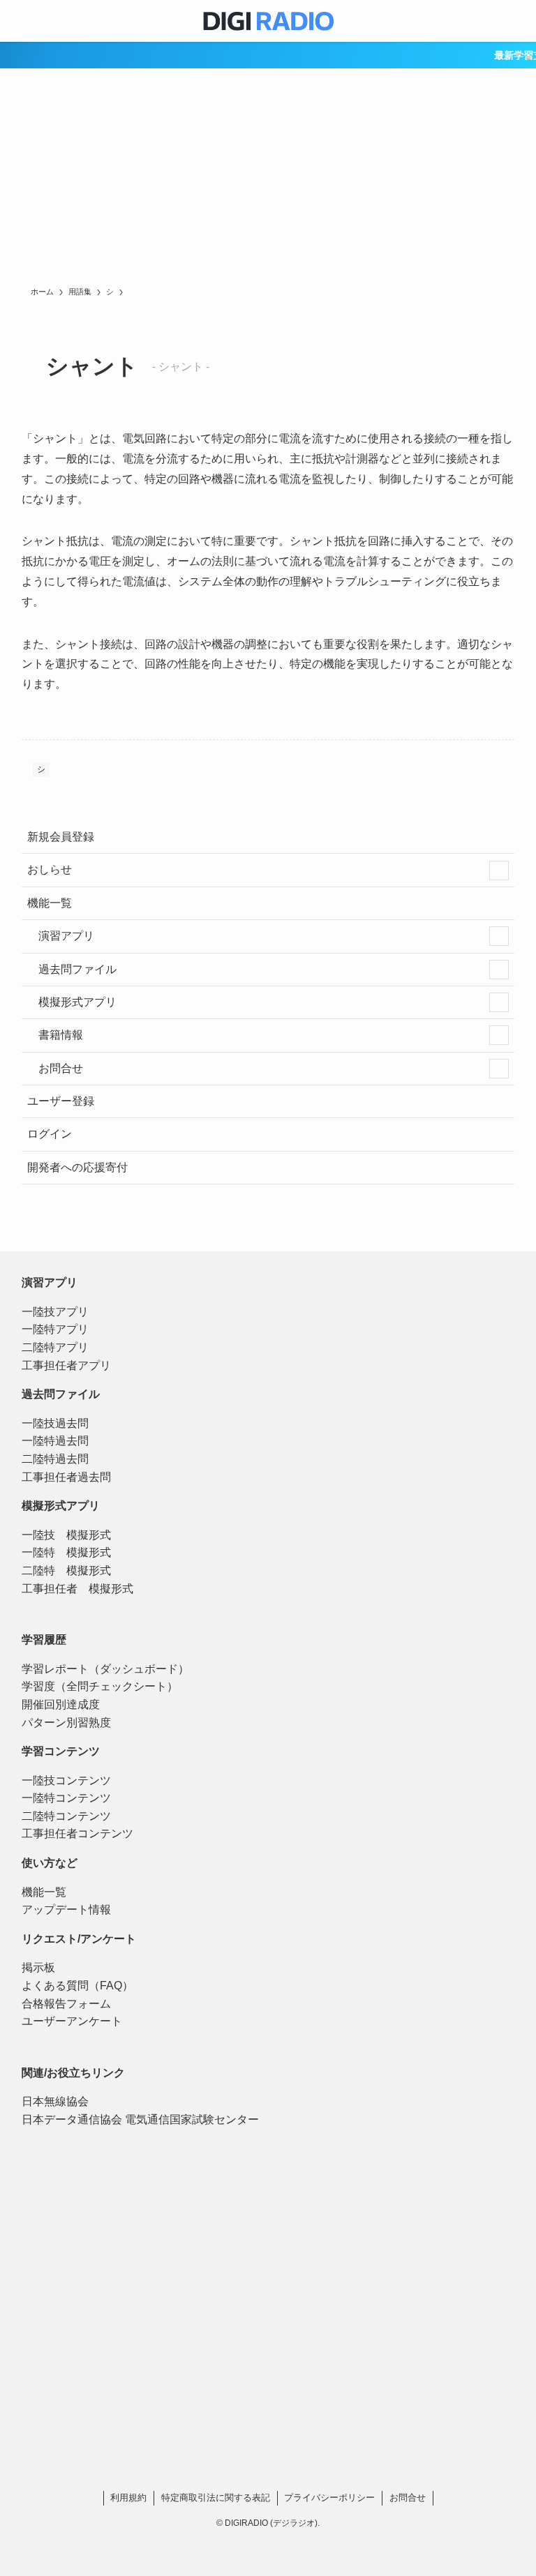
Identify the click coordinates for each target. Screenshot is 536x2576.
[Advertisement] (268, 181)
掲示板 (38, 1967)
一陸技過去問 (55, 1423)
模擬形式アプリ (76, 1002)
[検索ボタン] (515, 21)
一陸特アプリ (55, 1329)
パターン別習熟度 (66, 1723)
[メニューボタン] (21, 21)
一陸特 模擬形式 (66, 1552)
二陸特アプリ (55, 1347)
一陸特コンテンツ (66, 1798)
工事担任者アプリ (66, 1365)
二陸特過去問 (55, 1459)
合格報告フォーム (66, 2004)
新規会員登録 (61, 837)
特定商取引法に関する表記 (216, 2498)
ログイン (50, 1134)
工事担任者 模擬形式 (77, 1589)
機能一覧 (50, 903)
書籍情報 (59, 1035)
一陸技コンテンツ (66, 1780)
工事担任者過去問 (66, 1477)
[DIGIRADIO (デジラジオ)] (268, 21)
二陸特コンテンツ (66, 1816)
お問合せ (59, 1068)
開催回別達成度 (61, 1704)
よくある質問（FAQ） (77, 1986)
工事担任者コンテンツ (77, 1833)
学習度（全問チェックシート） (100, 1686)
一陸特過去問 (55, 1441)
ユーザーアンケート (72, 2021)
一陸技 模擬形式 (66, 1535)
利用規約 (128, 2498)
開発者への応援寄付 (77, 1167)
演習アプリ (65, 936)
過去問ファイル (76, 969)
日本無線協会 (55, 2101)
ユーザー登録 (61, 1101)
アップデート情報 (66, 1910)
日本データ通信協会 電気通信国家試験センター (140, 2119)
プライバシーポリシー (329, 2498)
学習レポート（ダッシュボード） (105, 1669)
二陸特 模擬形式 (66, 1571)
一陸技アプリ (55, 1312)
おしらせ (50, 869)
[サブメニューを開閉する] (499, 871)
